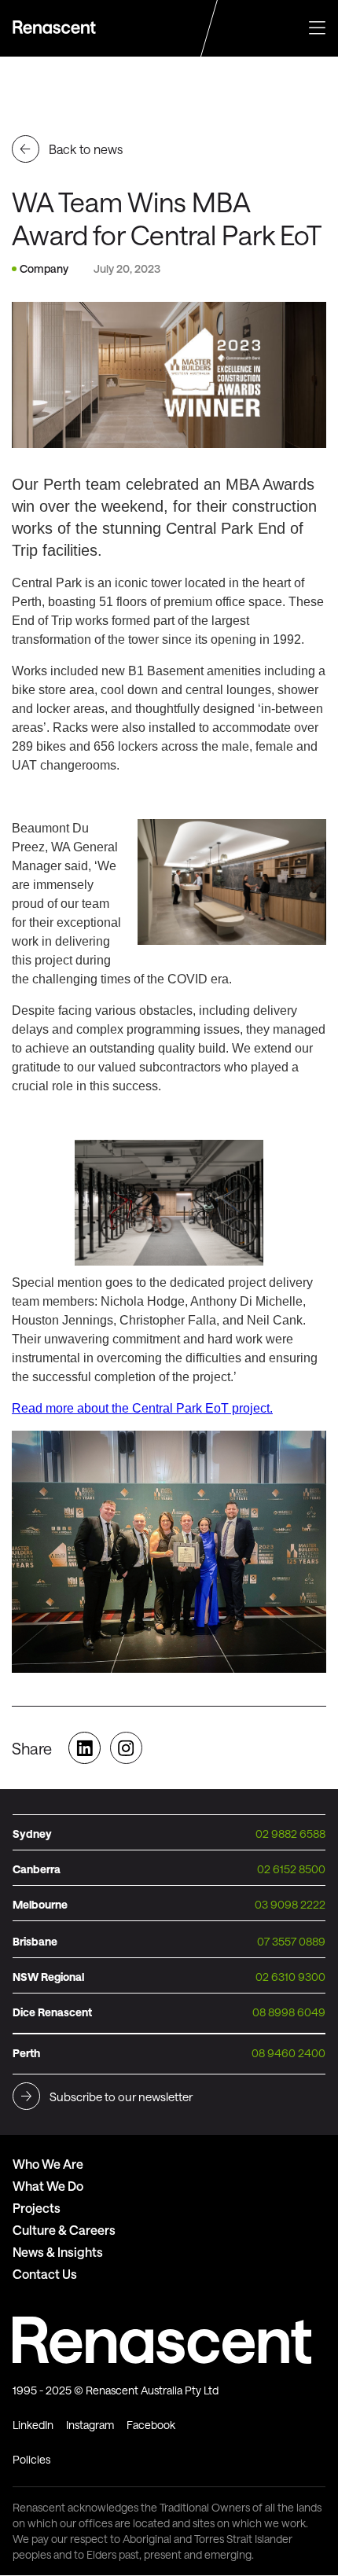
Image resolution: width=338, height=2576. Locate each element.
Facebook (151, 2425)
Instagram (90, 2425)
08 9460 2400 (288, 2053)
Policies (31, 2459)
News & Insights (58, 2252)
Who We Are (48, 2164)
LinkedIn (33, 2425)
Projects (37, 2208)
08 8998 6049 (289, 2012)
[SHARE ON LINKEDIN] (84, 1750)
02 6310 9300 (290, 1977)
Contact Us (45, 2274)
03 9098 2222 (290, 1904)
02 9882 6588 (290, 1834)
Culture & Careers (64, 2230)
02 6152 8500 (291, 1869)
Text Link (56, 27)
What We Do (48, 2186)
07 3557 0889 (291, 1941)
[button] (317, 26)
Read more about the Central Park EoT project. (142, 1408)
